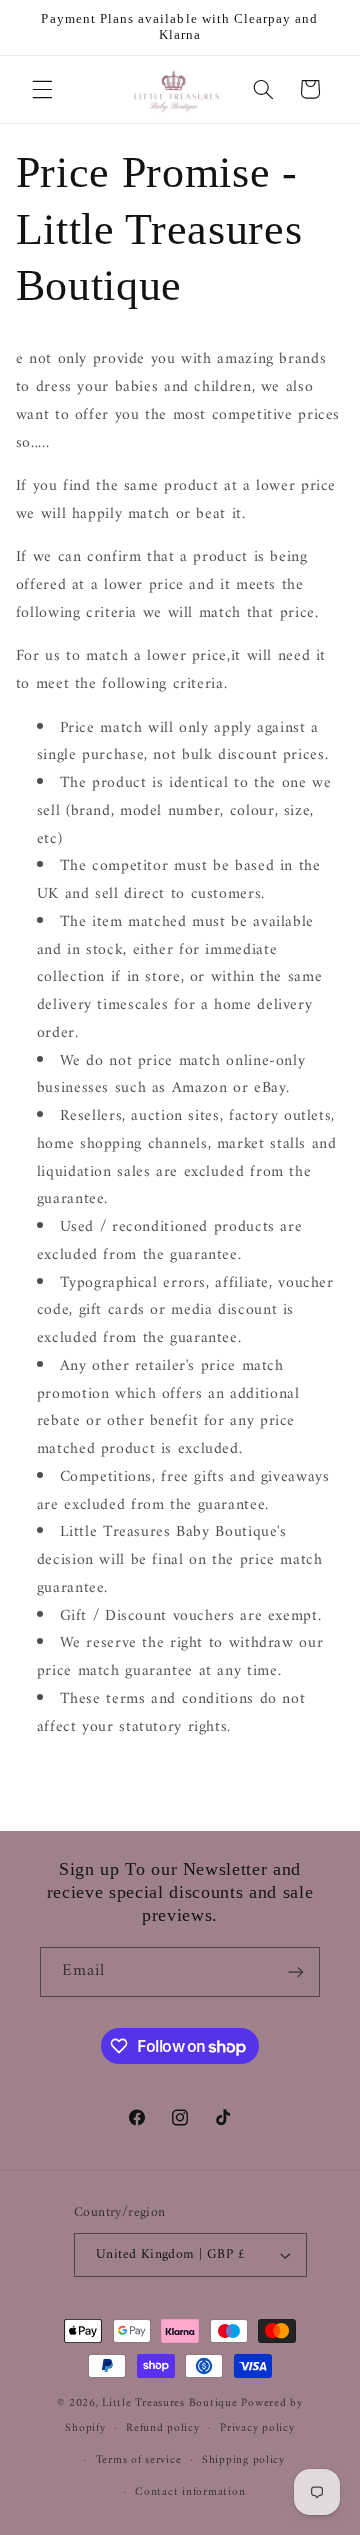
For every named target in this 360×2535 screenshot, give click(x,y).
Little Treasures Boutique (169, 2403)
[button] (42, 89)
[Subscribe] (296, 1971)
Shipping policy (243, 2460)
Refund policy (163, 2428)
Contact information (190, 2492)
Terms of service (139, 2460)
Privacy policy (257, 2428)
